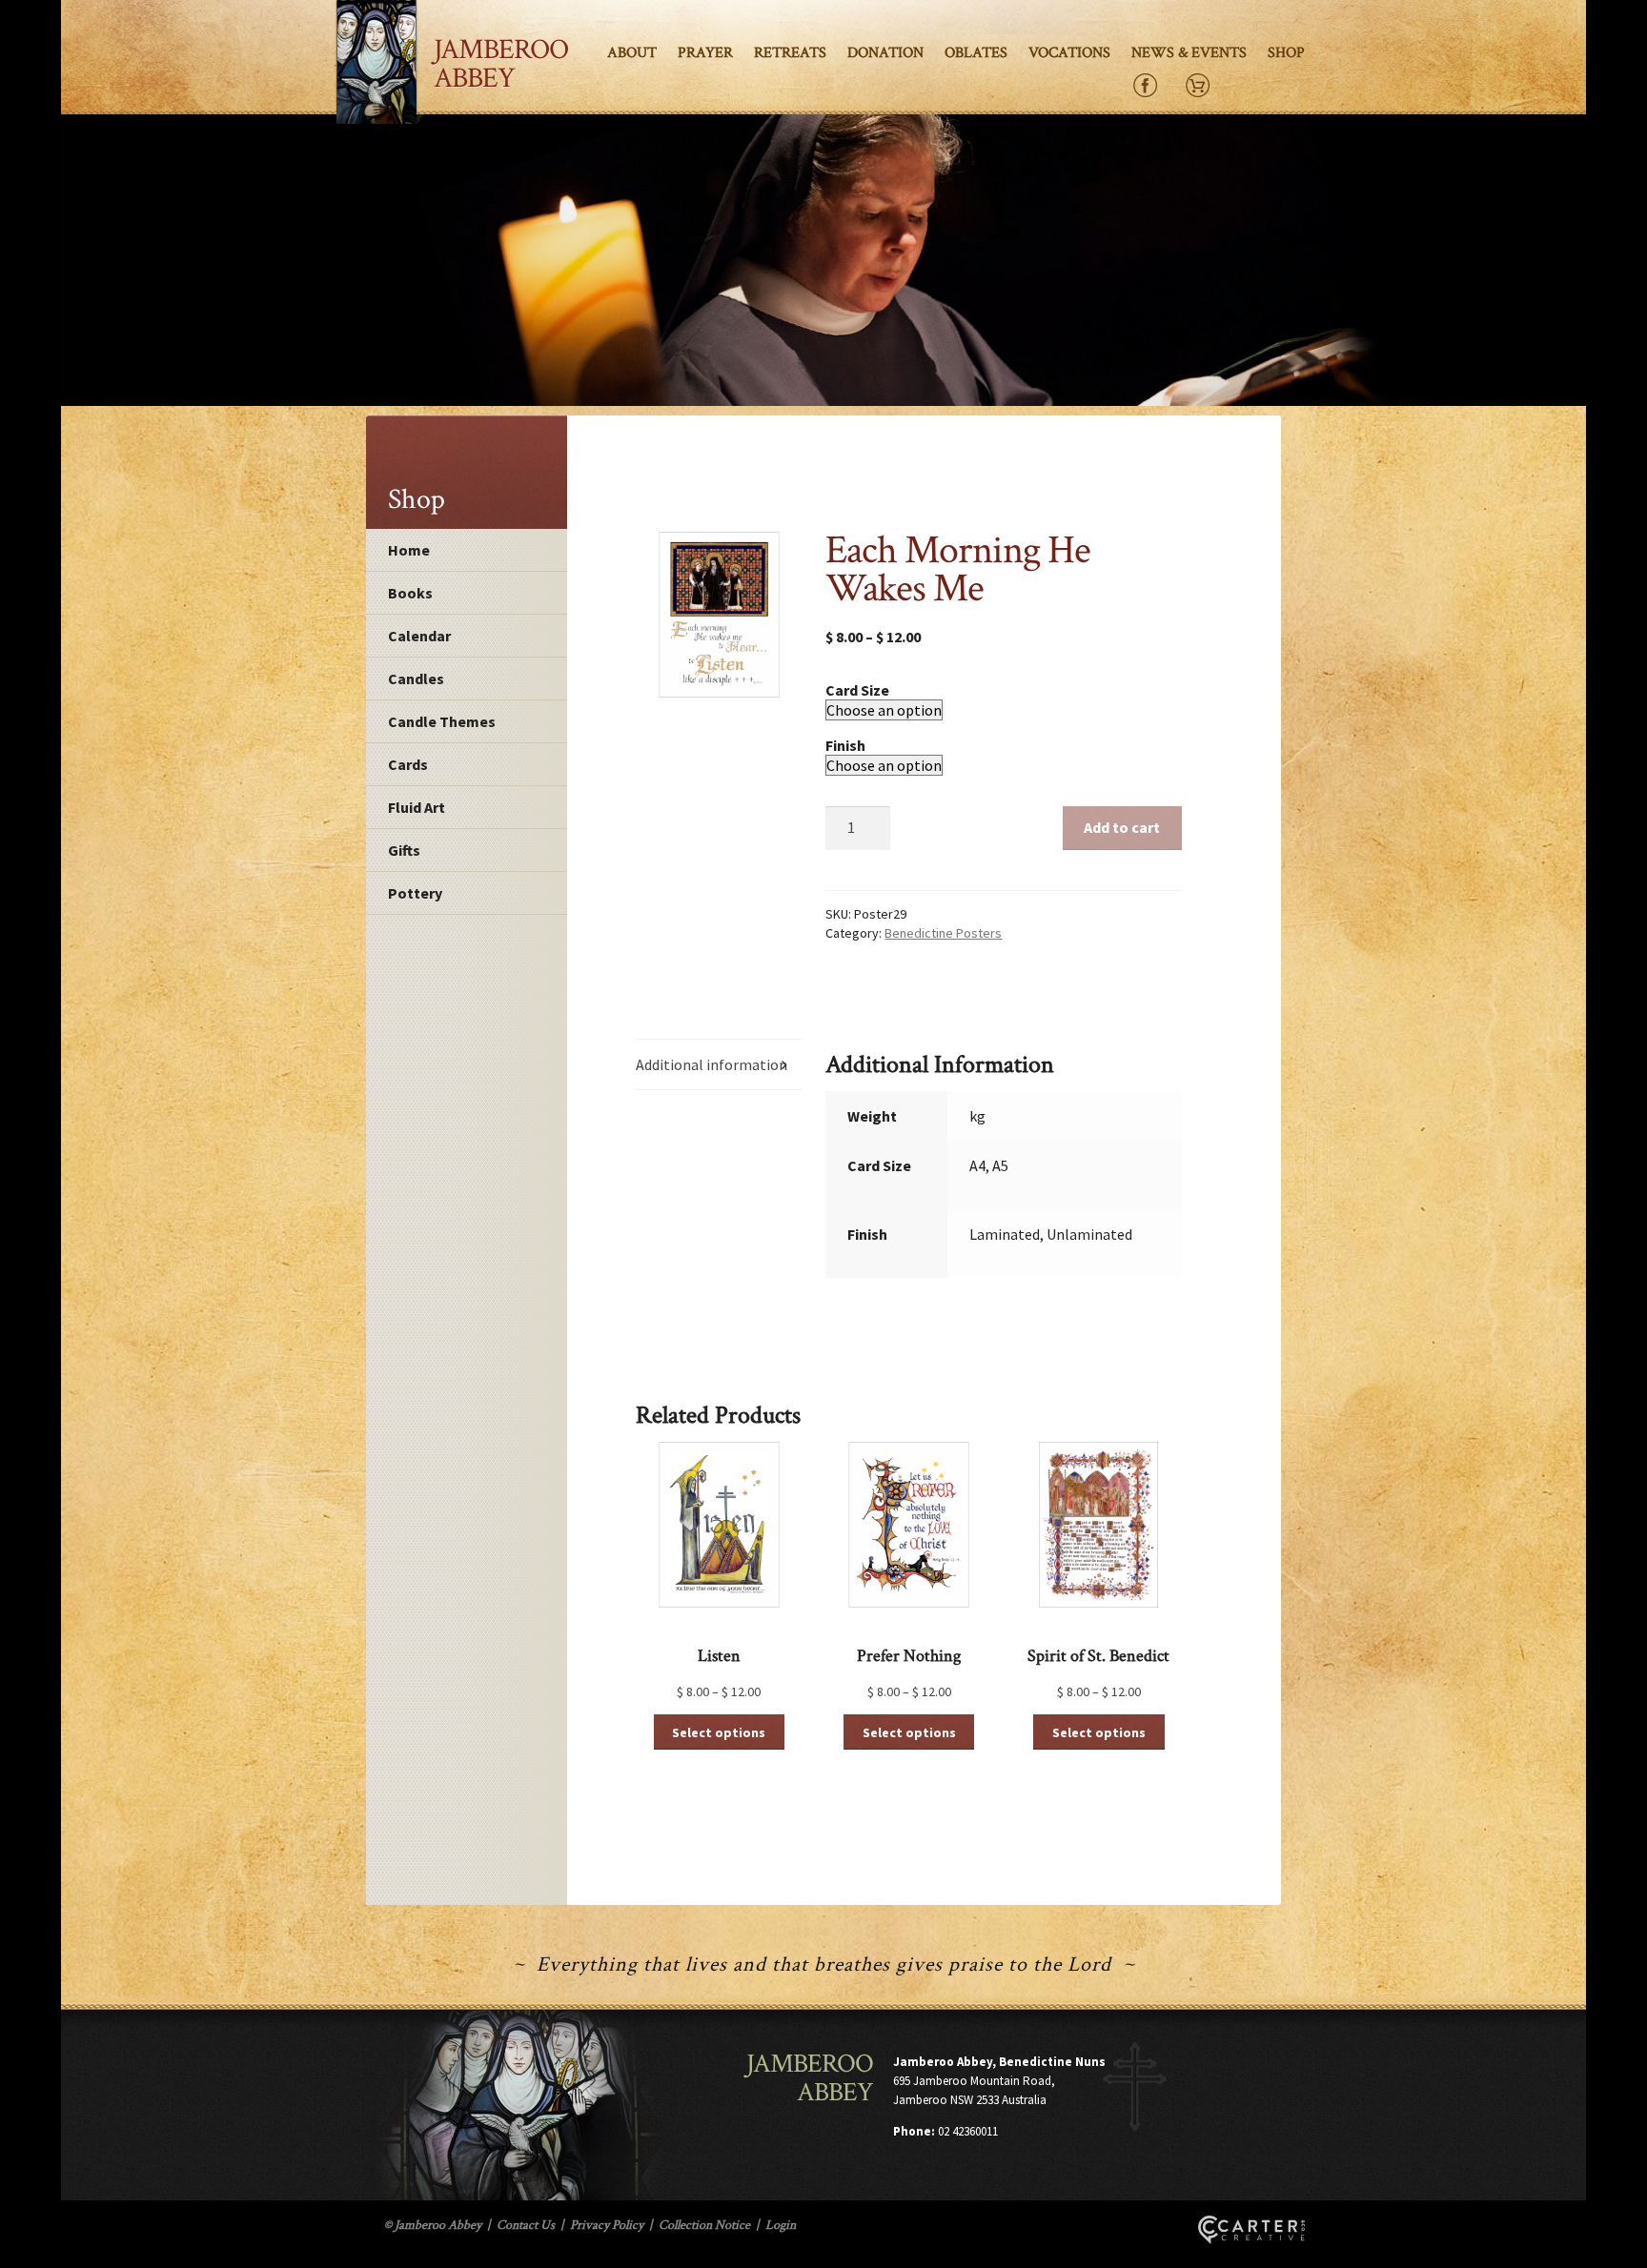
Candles (416, 678)
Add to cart (1122, 827)
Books (410, 593)
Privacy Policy (607, 2225)
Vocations (1069, 53)
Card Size (857, 690)
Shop (1286, 53)
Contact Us (526, 2225)
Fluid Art (417, 807)
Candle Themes (442, 721)
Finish (845, 745)
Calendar (419, 636)
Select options (719, 1732)
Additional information (712, 1064)
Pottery (415, 893)
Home (409, 550)
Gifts (404, 850)
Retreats (790, 53)
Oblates (976, 53)
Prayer (705, 53)
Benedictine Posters (943, 933)
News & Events (1189, 53)
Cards (408, 764)
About (632, 53)
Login (781, 2225)
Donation (885, 53)
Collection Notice (704, 2225)
